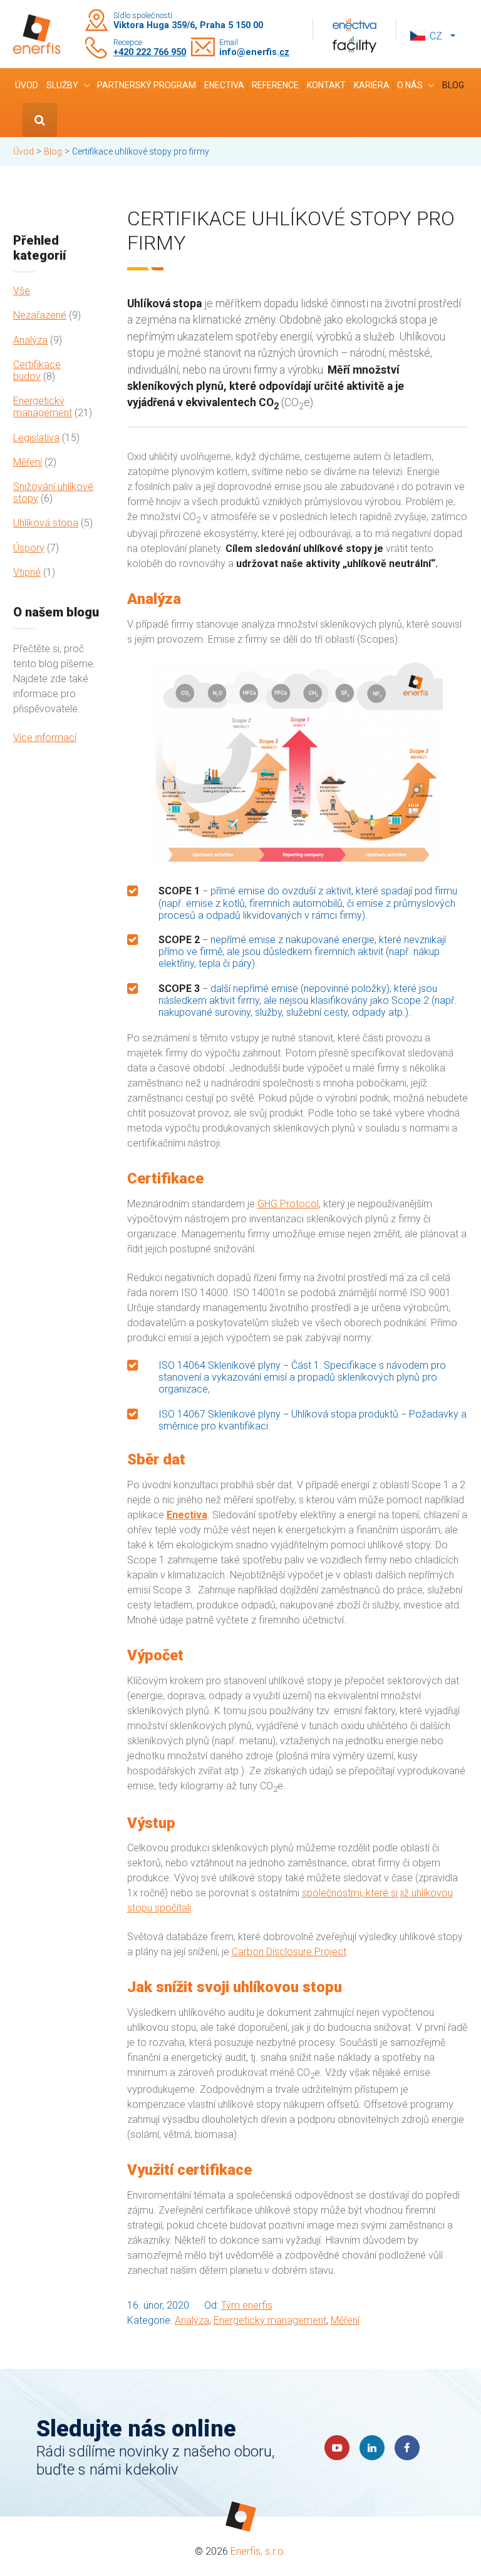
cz (436, 36)
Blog (453, 85)
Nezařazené (40, 315)
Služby (62, 85)
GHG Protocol (288, 1204)
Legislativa (36, 438)
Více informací (45, 738)
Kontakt (326, 85)
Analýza (30, 340)
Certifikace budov (37, 371)
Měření (28, 462)
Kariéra (372, 85)
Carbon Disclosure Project (289, 1952)
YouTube (337, 2448)
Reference (275, 85)
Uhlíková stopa (46, 523)
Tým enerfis (247, 2305)
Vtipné (27, 572)
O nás (410, 85)
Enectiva (224, 85)
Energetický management (43, 407)
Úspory (29, 548)
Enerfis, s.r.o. (258, 2551)
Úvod (27, 85)
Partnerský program (147, 85)
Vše (22, 291)
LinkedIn (372, 2448)
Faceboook (407, 2448)
